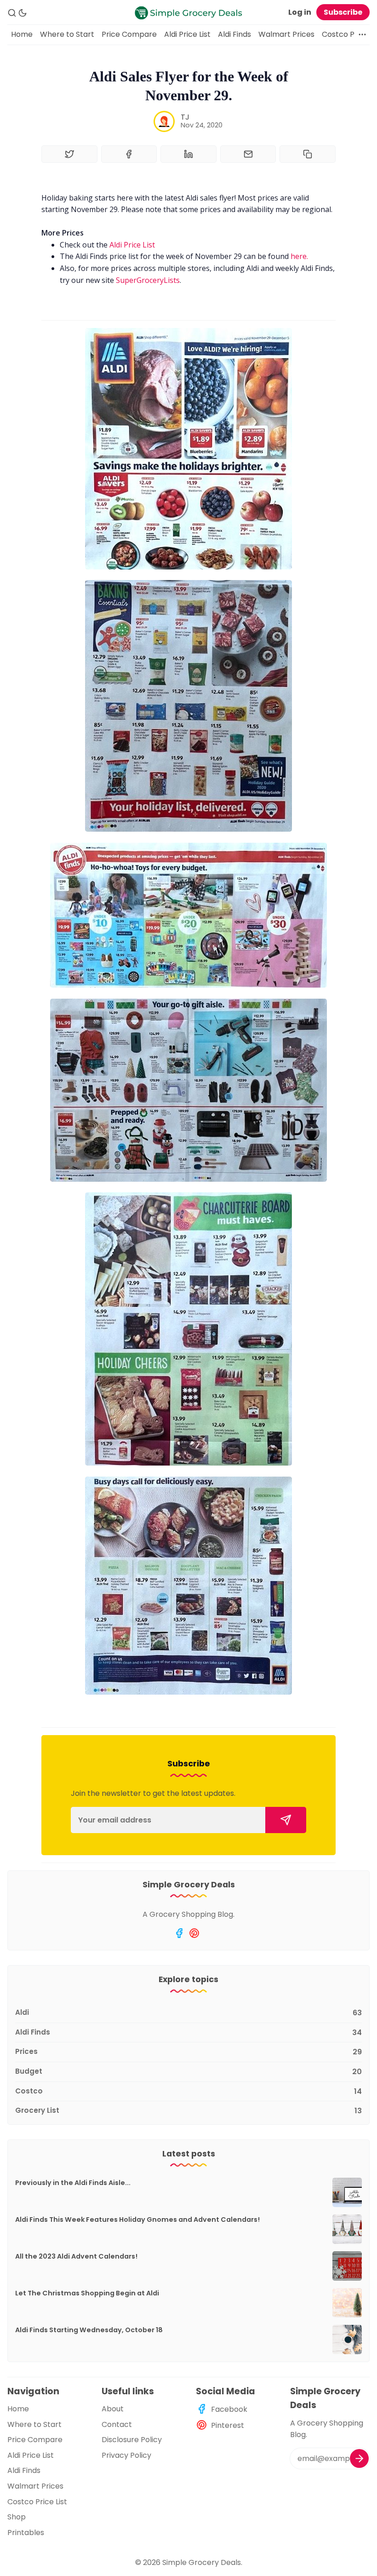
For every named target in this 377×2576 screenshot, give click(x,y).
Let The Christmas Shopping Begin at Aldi (87, 2293)
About (113, 2409)
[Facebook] (179, 1933)
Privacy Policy (126, 2455)
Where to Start (67, 34)
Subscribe (343, 12)
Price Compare (129, 34)
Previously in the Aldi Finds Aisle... (73, 2183)
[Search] (12, 13)
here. (299, 256)
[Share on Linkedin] (188, 154)
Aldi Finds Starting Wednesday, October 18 (89, 2330)
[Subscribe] (286, 1820)
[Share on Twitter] (69, 154)
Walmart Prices (286, 34)
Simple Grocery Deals (202, 2562)
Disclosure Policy (132, 2440)
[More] (362, 34)
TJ (185, 117)
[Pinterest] (194, 1933)
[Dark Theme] (23, 13)
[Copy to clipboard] (308, 154)
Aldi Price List (187, 34)
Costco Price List (37, 2502)
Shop (17, 2517)
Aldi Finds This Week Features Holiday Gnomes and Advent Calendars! (137, 2219)
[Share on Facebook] (129, 154)
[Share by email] (248, 154)
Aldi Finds (234, 34)
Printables (26, 2533)
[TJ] (164, 121)
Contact (117, 2424)
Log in (300, 12)
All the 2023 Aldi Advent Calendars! (76, 2256)
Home (22, 34)
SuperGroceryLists (148, 280)
